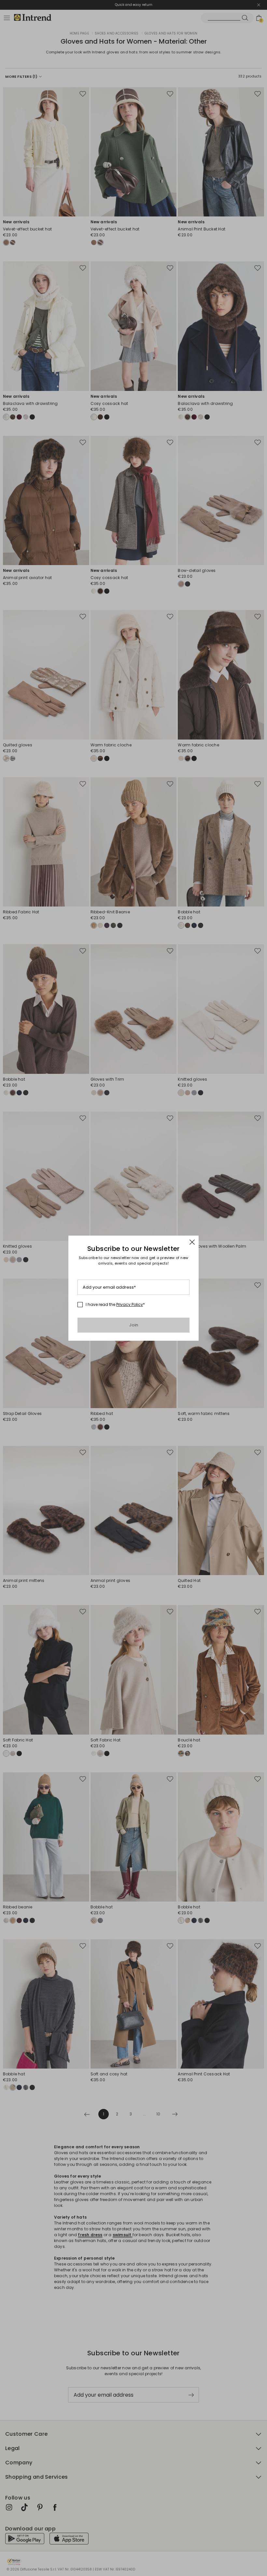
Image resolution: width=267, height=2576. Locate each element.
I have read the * (115, 1305)
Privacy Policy (130, 1304)
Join (134, 1325)
